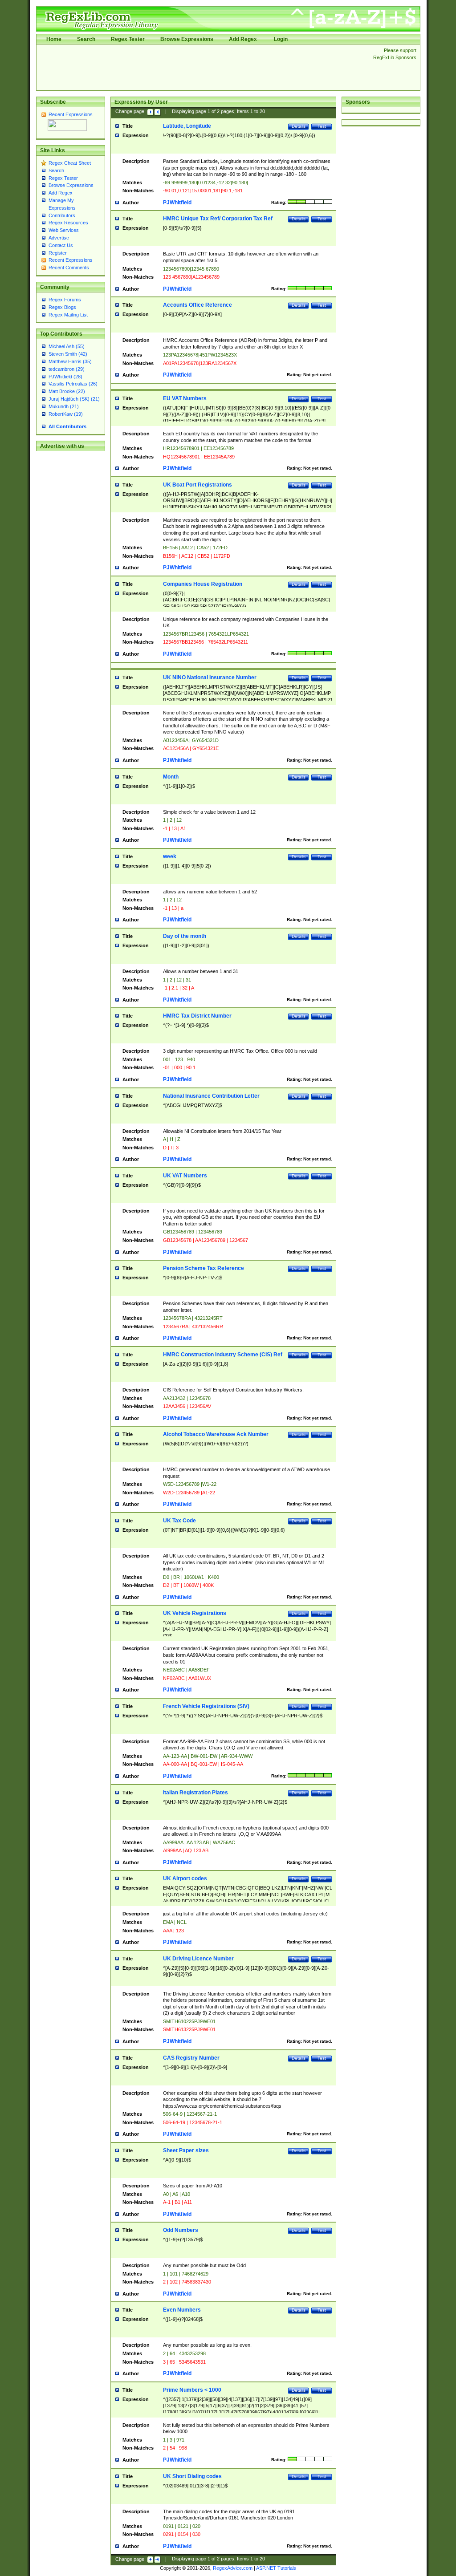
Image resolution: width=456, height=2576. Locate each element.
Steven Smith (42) (68, 354)
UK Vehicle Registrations (195, 1613)
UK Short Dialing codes (192, 2476)
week (170, 856)
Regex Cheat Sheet (70, 163)
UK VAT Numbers (185, 1176)
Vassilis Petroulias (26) (73, 384)
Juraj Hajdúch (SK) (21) (74, 399)
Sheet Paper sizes (186, 2150)
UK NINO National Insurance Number (210, 677)
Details (299, 126)
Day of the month (185, 936)
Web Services (64, 230)
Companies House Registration (203, 584)
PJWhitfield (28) (65, 377)
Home (54, 39)
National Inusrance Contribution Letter (211, 1096)
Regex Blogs (62, 307)
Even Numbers (182, 2310)
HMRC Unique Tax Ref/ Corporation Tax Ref (218, 219)
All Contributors (67, 426)
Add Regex (243, 39)
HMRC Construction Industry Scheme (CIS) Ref (223, 1355)
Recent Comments (69, 268)
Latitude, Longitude (187, 126)
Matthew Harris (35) (70, 361)
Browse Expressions (187, 39)
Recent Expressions (71, 114)
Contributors (62, 215)
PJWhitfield (177, 203)
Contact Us (61, 245)
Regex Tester (128, 39)
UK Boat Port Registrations (197, 485)
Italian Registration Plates (195, 1793)
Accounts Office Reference (197, 305)
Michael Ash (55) (67, 346)
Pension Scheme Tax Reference (204, 1268)
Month (171, 777)
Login (281, 39)
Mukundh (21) (64, 406)
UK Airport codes (185, 1878)
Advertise (59, 238)
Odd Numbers (181, 2230)
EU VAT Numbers (185, 398)
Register (58, 253)
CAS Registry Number (191, 2058)
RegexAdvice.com (233, 2568)
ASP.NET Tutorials (276, 2568)
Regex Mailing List (68, 315)
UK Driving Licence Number (198, 1959)
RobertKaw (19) (66, 414)
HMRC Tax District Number (197, 1016)
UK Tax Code (179, 1521)
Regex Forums (65, 300)
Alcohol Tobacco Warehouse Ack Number (216, 1434)
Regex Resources (68, 223)
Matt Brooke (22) (67, 391)
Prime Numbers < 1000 (192, 2390)
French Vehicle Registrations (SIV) (206, 1706)
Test (322, 126)
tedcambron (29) (67, 369)
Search (86, 39)
